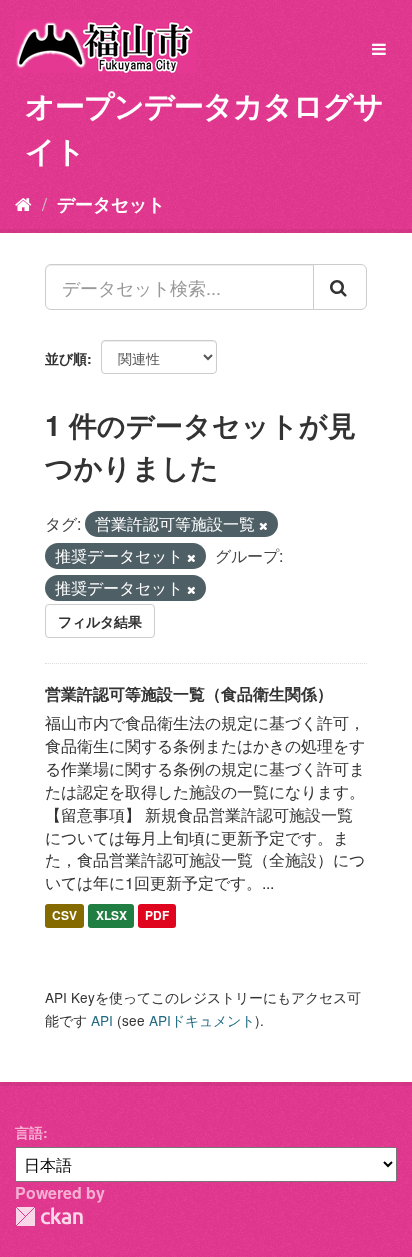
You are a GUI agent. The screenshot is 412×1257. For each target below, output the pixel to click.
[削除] (263, 525)
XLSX (111, 915)
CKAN (49, 1216)
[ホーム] (23, 203)
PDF (157, 915)
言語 (29, 1132)
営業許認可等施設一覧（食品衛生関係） (189, 693)
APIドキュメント (202, 1020)
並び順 (66, 358)
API (102, 1020)
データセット (111, 204)
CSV (64, 915)
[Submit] (340, 287)
